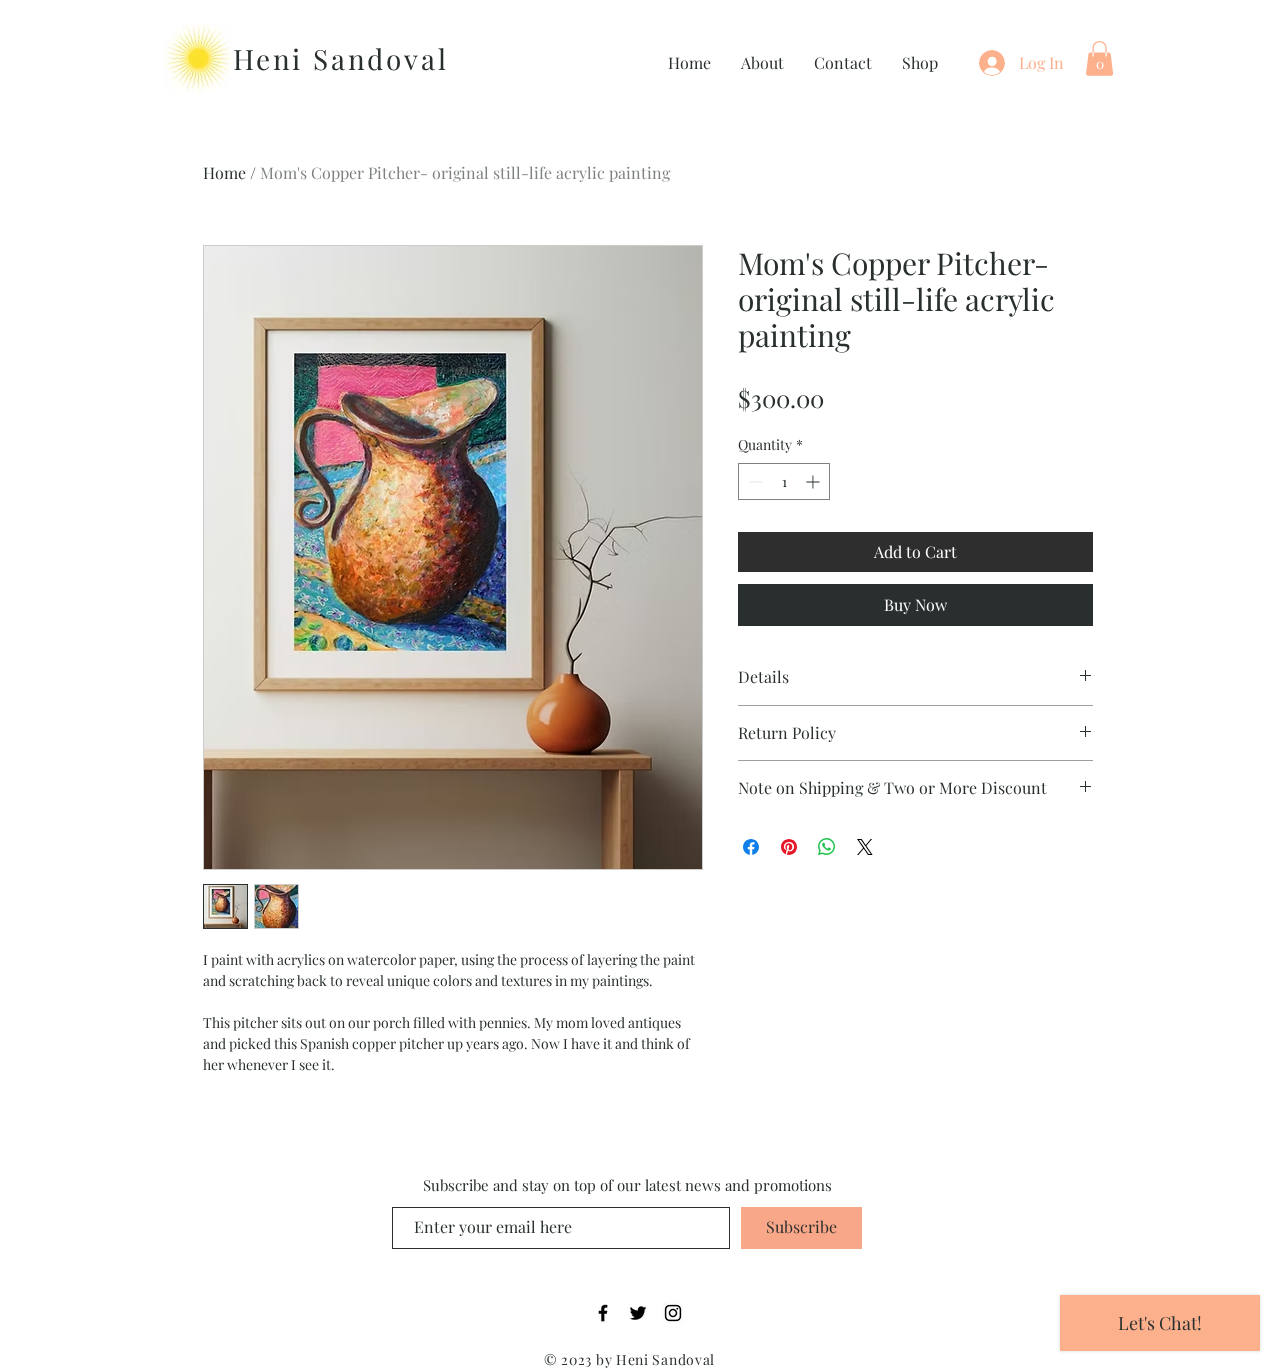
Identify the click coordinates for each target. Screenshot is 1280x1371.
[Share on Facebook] (751, 847)
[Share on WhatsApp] (827, 847)
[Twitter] (638, 1313)
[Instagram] (673, 1313)
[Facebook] (603, 1313)
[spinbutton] (784, 481)
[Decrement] (753, 481)
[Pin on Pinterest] (789, 847)
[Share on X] (865, 847)
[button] (1099, 58)
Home (224, 172)
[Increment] (814, 481)
